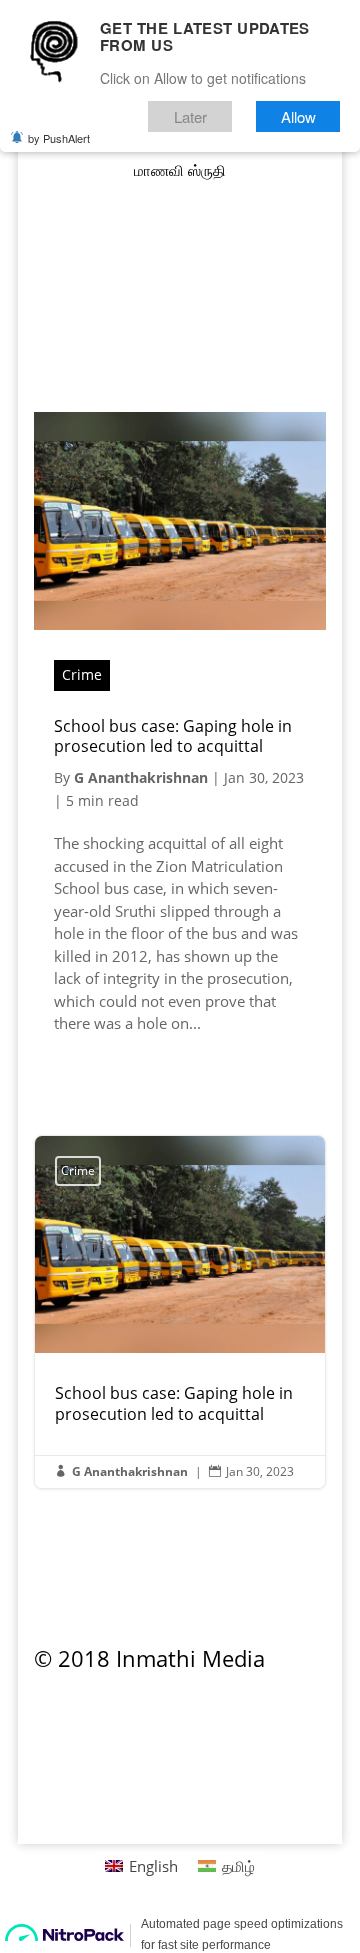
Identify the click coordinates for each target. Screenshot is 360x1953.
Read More (126, 1074)
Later (190, 116)
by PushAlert (59, 138)
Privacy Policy (93, 1723)
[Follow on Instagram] (140, 358)
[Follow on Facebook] (180, 358)
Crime (82, 674)
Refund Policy (212, 1723)
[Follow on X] (220, 358)
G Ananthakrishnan (141, 777)
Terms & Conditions (277, 1733)
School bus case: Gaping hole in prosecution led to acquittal (173, 736)
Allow (298, 116)
